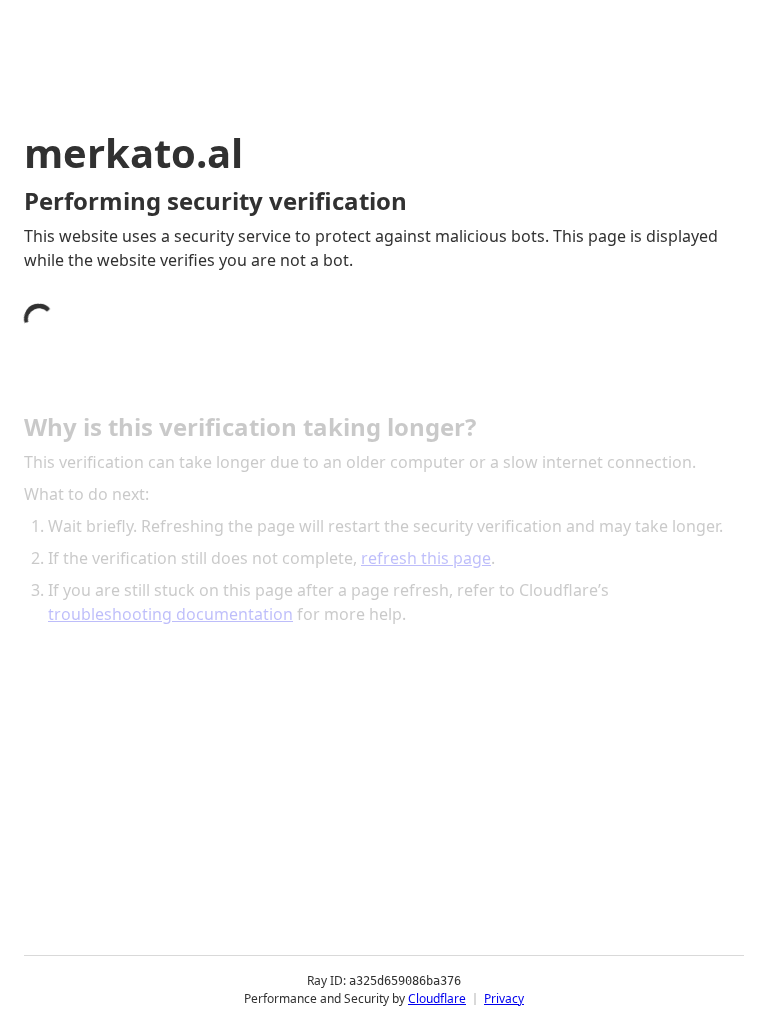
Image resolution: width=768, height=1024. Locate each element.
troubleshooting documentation (170, 614)
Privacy (504, 998)
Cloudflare (437, 998)
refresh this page (426, 558)
